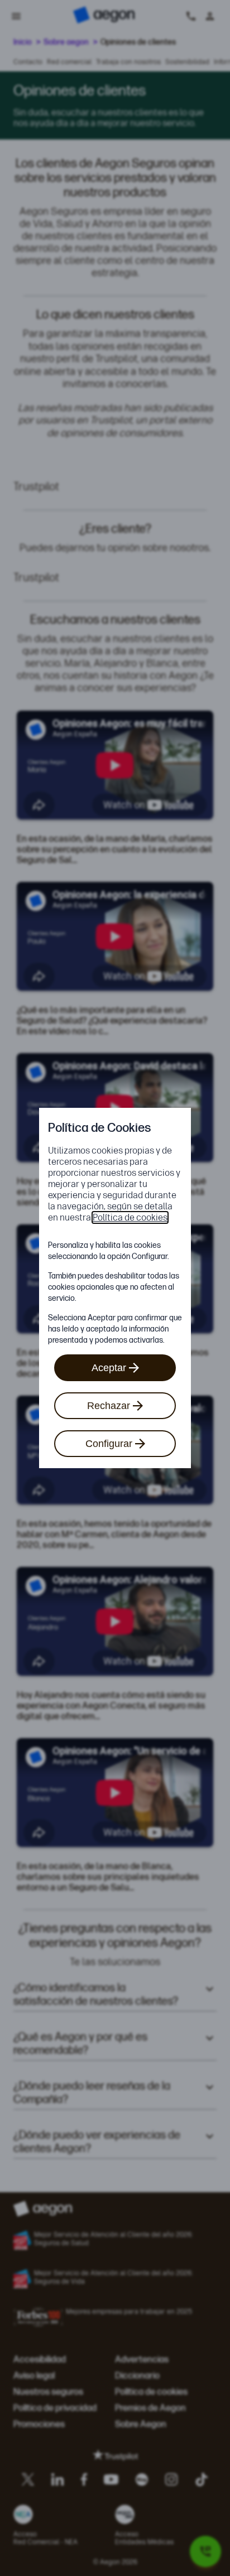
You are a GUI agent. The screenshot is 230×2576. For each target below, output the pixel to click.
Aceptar (109, 1368)
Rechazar (109, 1406)
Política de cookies (130, 1217)
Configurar (109, 1444)
